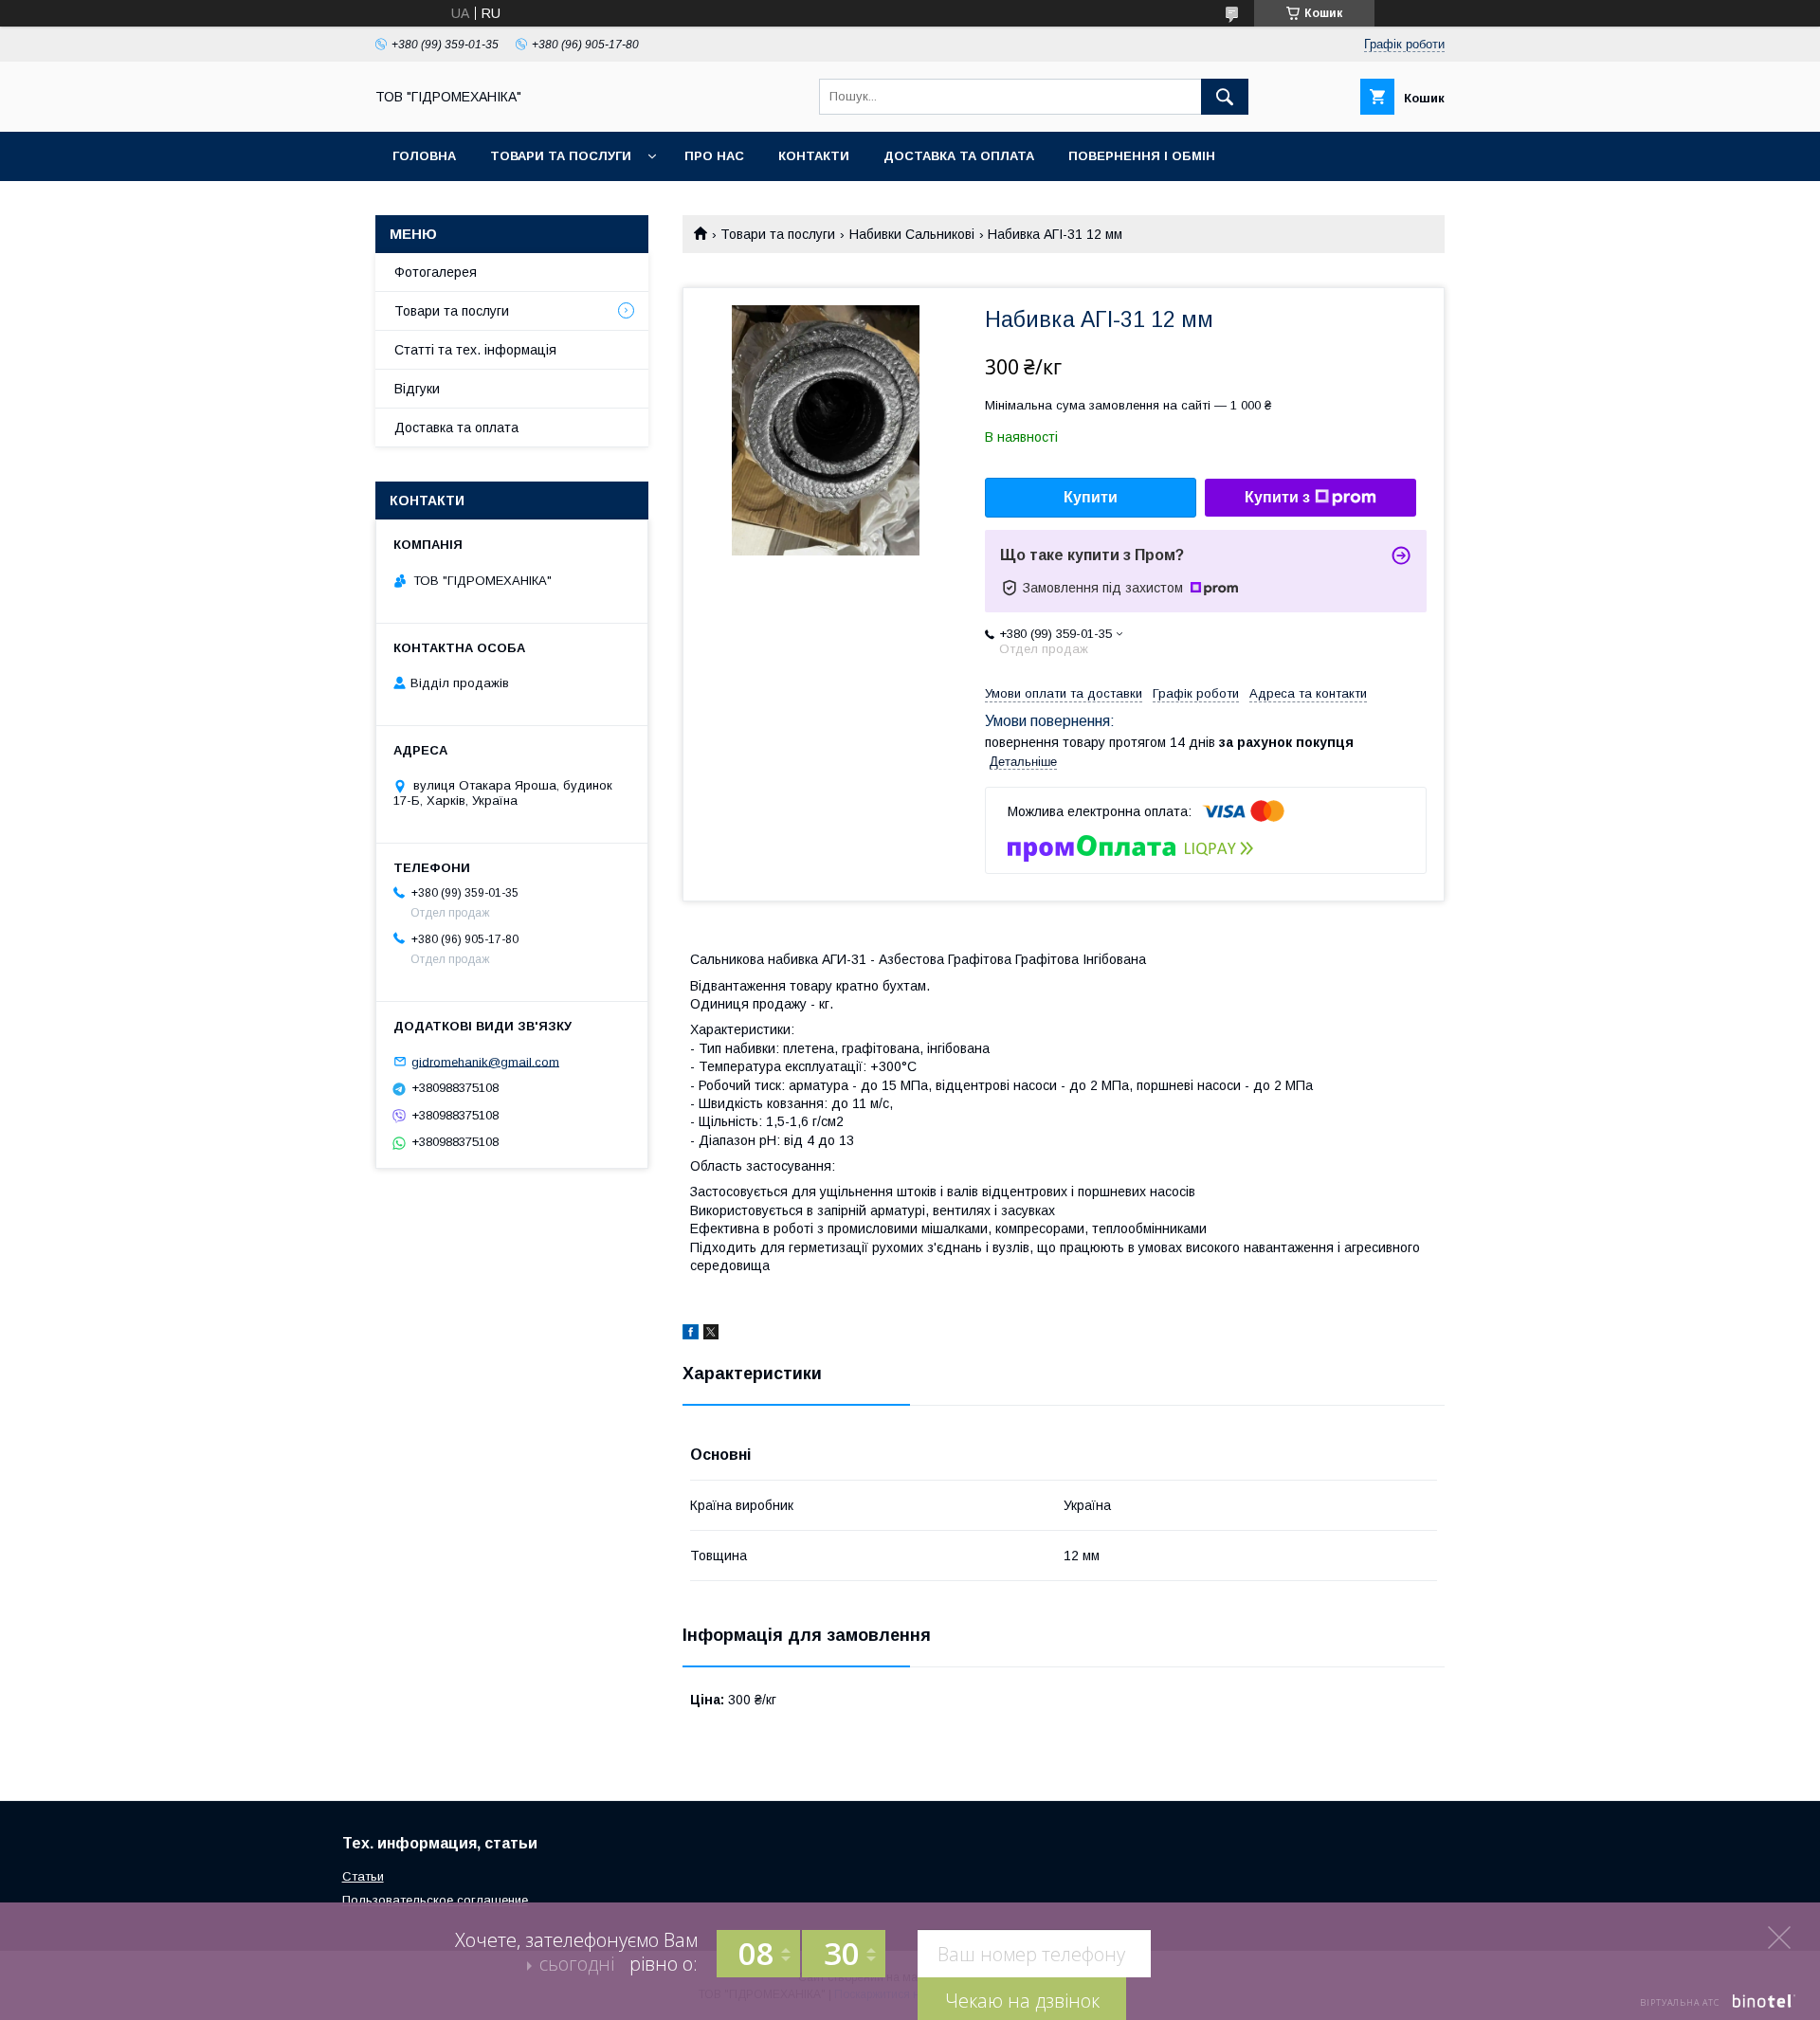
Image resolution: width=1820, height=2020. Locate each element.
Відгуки (417, 389)
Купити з (1277, 497)
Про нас (714, 156)
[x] (711, 1335)
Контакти (814, 156)
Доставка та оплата (959, 156)
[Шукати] (1225, 97)
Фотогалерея (436, 272)
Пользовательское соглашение (435, 1900)
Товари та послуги (561, 156)
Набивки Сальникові (912, 234)
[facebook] (691, 1335)
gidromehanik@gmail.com (485, 1061)
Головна (424, 156)
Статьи (363, 1876)
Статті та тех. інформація (475, 350)
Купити (1091, 497)
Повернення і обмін (1142, 156)
